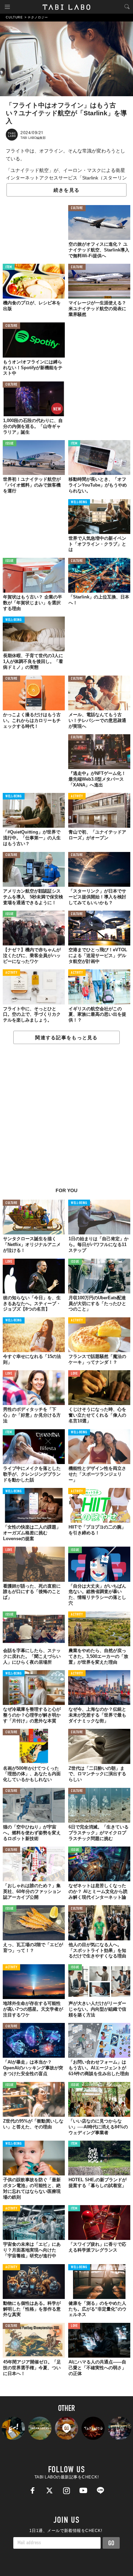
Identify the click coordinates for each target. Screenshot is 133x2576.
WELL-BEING (79, 502)
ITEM (9, 267)
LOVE (9, 1262)
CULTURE (77, 208)
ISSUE (10, 444)
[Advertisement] (66, 1119)
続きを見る (66, 190)
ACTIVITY (77, 797)
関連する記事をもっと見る (66, 1038)
